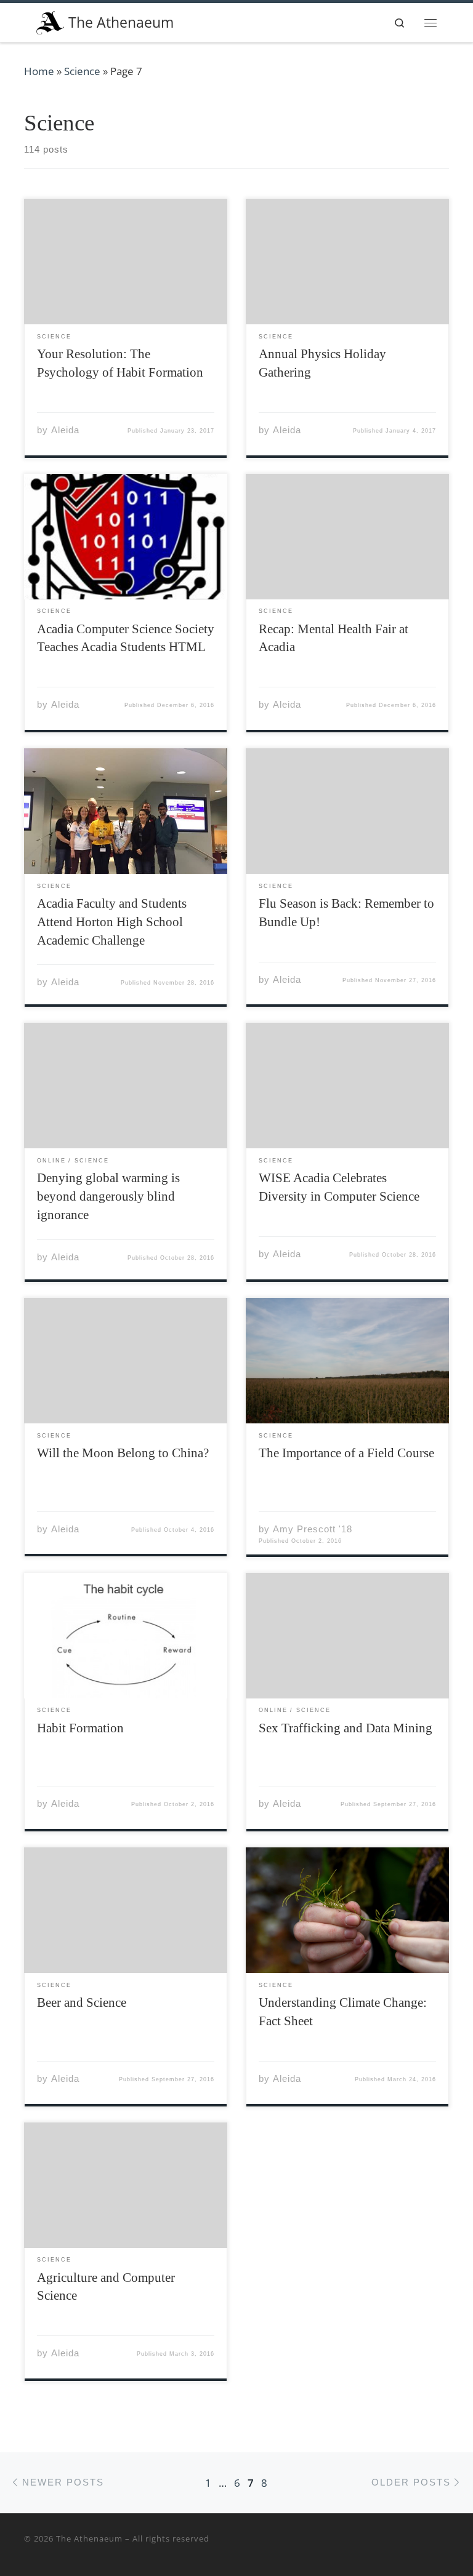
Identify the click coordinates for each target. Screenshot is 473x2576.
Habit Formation (80, 1728)
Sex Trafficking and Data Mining (346, 1728)
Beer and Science (82, 2002)
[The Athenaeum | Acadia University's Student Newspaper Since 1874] (50, 21)
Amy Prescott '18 (313, 1529)
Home (39, 71)
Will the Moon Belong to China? (123, 1453)
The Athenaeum (89, 2538)
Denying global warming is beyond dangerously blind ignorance (108, 1196)
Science (82, 71)
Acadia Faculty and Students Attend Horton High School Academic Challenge (112, 922)
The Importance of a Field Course (346, 1453)
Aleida (65, 430)
